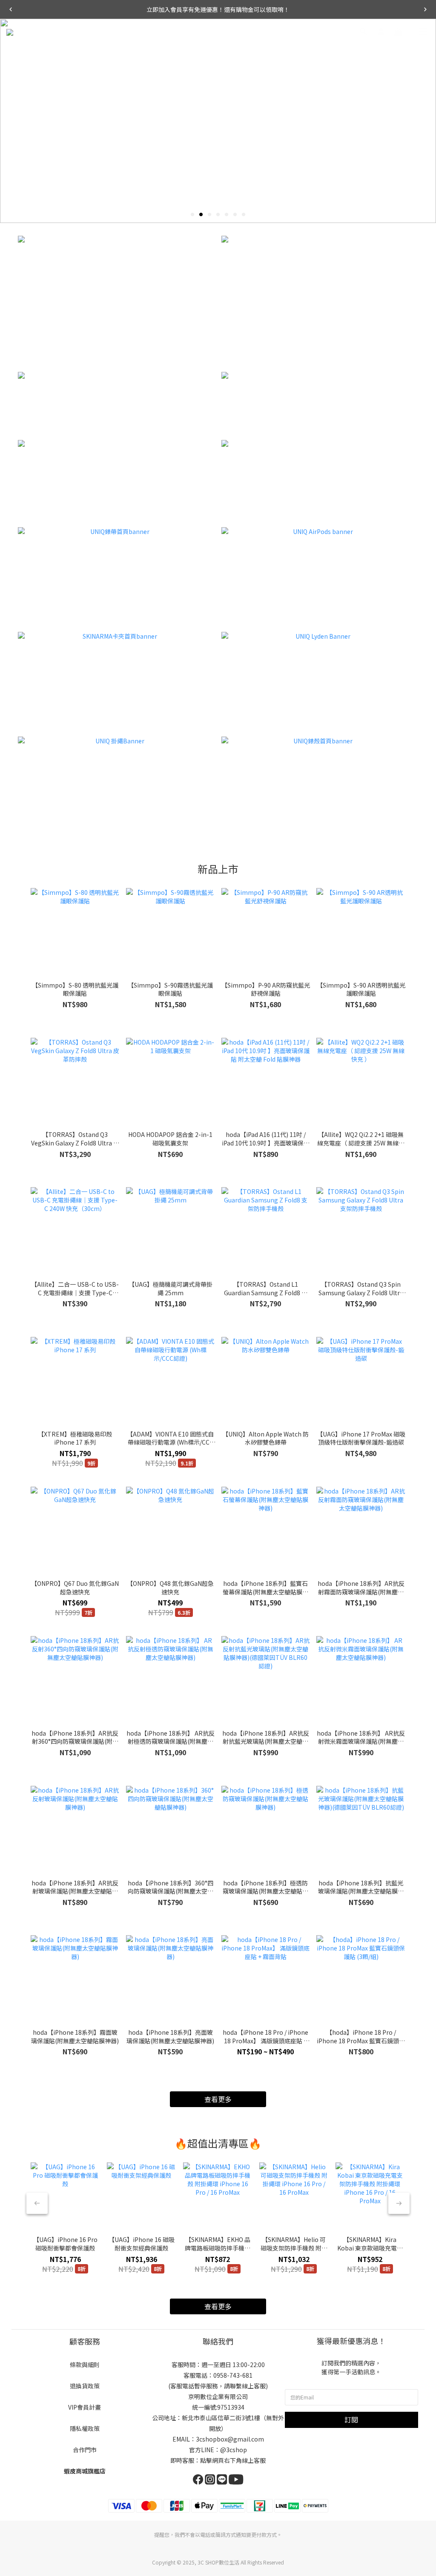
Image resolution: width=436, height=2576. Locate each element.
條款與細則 (85, 2365)
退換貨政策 (85, 2386)
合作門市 (85, 2450)
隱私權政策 (85, 2428)
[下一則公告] (425, 9)
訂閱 (351, 2419)
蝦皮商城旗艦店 (85, 2471)
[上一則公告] (11, 9)
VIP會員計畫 (85, 2407)
